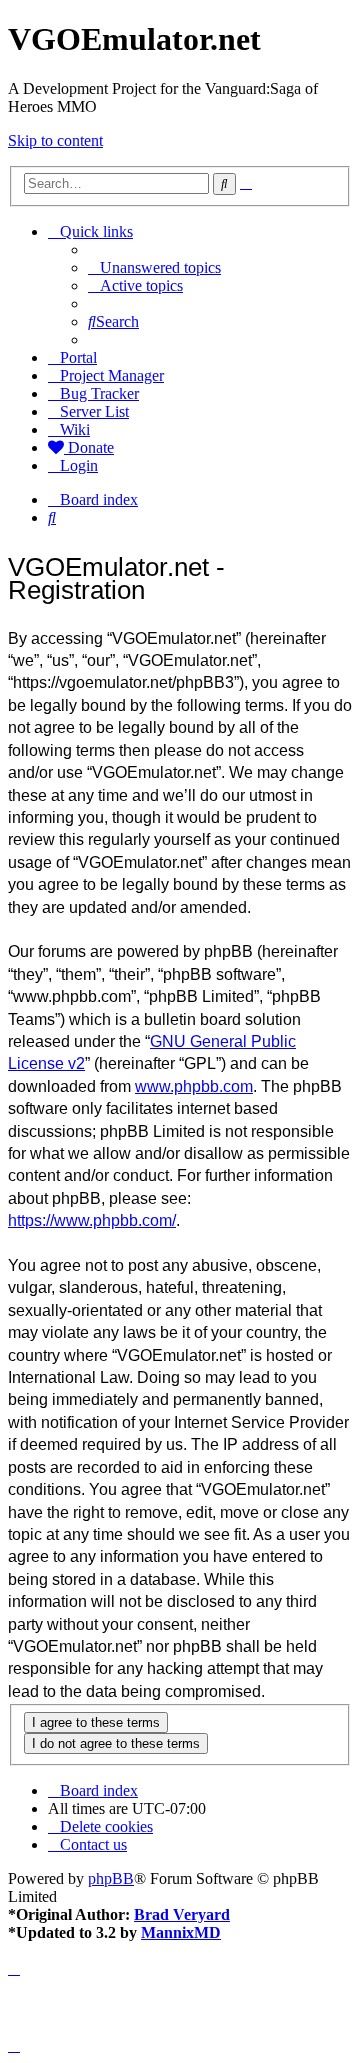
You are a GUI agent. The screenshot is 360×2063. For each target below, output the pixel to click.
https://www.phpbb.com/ (92, 1220)
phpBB (111, 1878)
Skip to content (55, 140)
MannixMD (181, 1932)
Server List (94, 411)
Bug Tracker (99, 393)
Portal (78, 357)
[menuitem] (154, 267)
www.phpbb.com (194, 1086)
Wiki (75, 429)
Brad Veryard (182, 1914)
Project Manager (112, 375)
